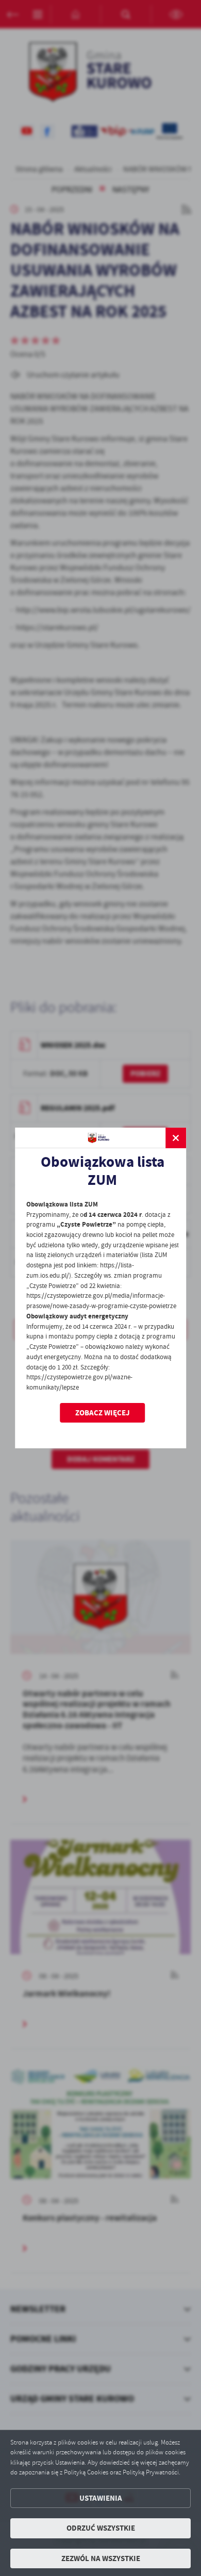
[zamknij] (176, 1138)
